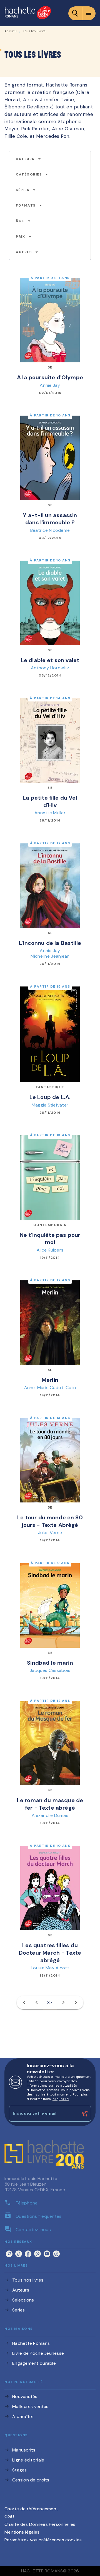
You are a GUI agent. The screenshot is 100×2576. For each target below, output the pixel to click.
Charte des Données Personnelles (40, 2524)
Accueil (11, 31)
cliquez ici (61, 2099)
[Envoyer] (84, 2114)
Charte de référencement (31, 2509)
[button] (28, 159)
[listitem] (9, 2254)
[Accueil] (28, 13)
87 (50, 2002)
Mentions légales (22, 2532)
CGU (9, 2517)
